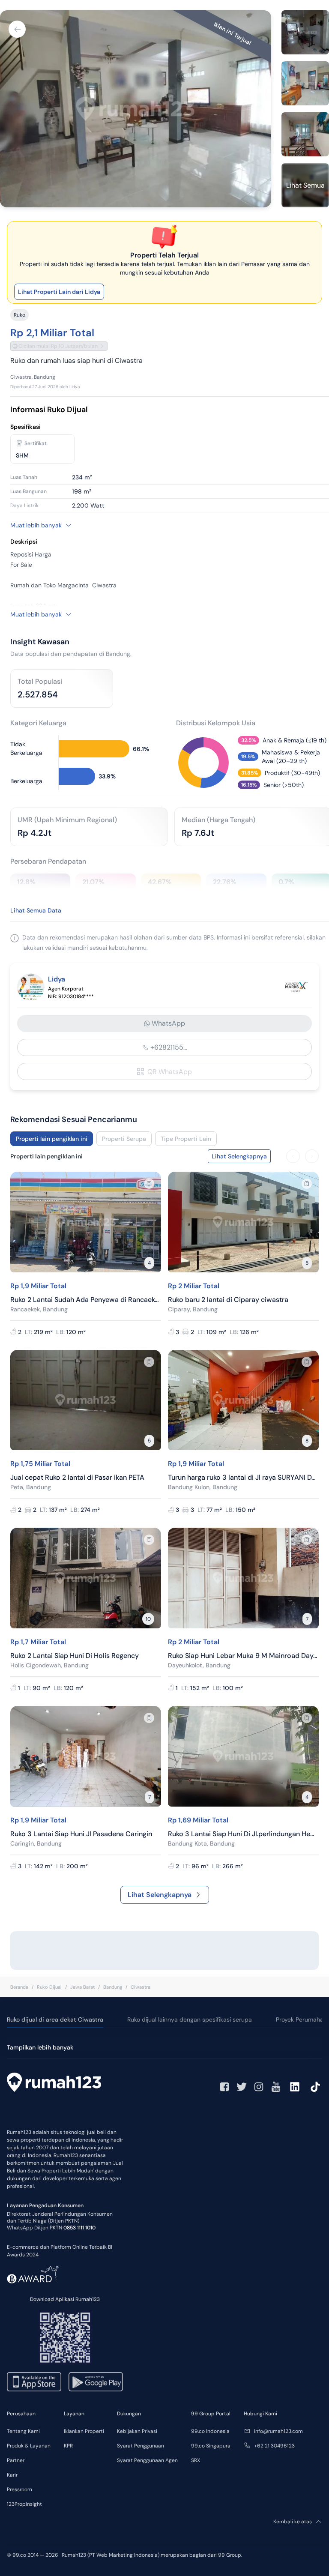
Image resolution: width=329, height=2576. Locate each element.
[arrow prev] (293, 1156)
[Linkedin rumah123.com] (295, 2087)
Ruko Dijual (49, 1987)
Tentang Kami (23, 2431)
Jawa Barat (82, 1987)
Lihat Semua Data (36, 910)
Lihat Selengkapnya (160, 1895)
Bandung (113, 1987)
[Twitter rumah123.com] (242, 2087)
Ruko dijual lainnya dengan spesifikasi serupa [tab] (190, 2020)
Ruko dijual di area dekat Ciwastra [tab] (55, 2020)
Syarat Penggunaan (141, 2446)
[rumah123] (54, 2083)
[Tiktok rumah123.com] (315, 2087)
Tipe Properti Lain (186, 1139)
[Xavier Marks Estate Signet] (296, 987)
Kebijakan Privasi (137, 2431)
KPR (68, 2446)
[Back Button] (17, 29)
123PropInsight (24, 2504)
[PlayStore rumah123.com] (96, 2382)
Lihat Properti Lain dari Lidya (59, 292)
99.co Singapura (211, 2446)
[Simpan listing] (149, 1184)
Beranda (19, 1987)
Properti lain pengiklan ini (52, 1139)
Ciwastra (141, 1987)
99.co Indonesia (210, 2431)
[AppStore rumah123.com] (34, 2382)
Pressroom (19, 2489)
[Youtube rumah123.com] (276, 2087)
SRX (196, 2460)
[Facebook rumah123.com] (224, 2087)
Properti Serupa (124, 1139)
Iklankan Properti (84, 2431)
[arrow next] (312, 1156)
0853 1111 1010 (79, 2228)
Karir (12, 2475)
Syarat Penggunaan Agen (147, 2460)
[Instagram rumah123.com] (259, 2087)
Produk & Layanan (29, 2446)
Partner (16, 2460)
